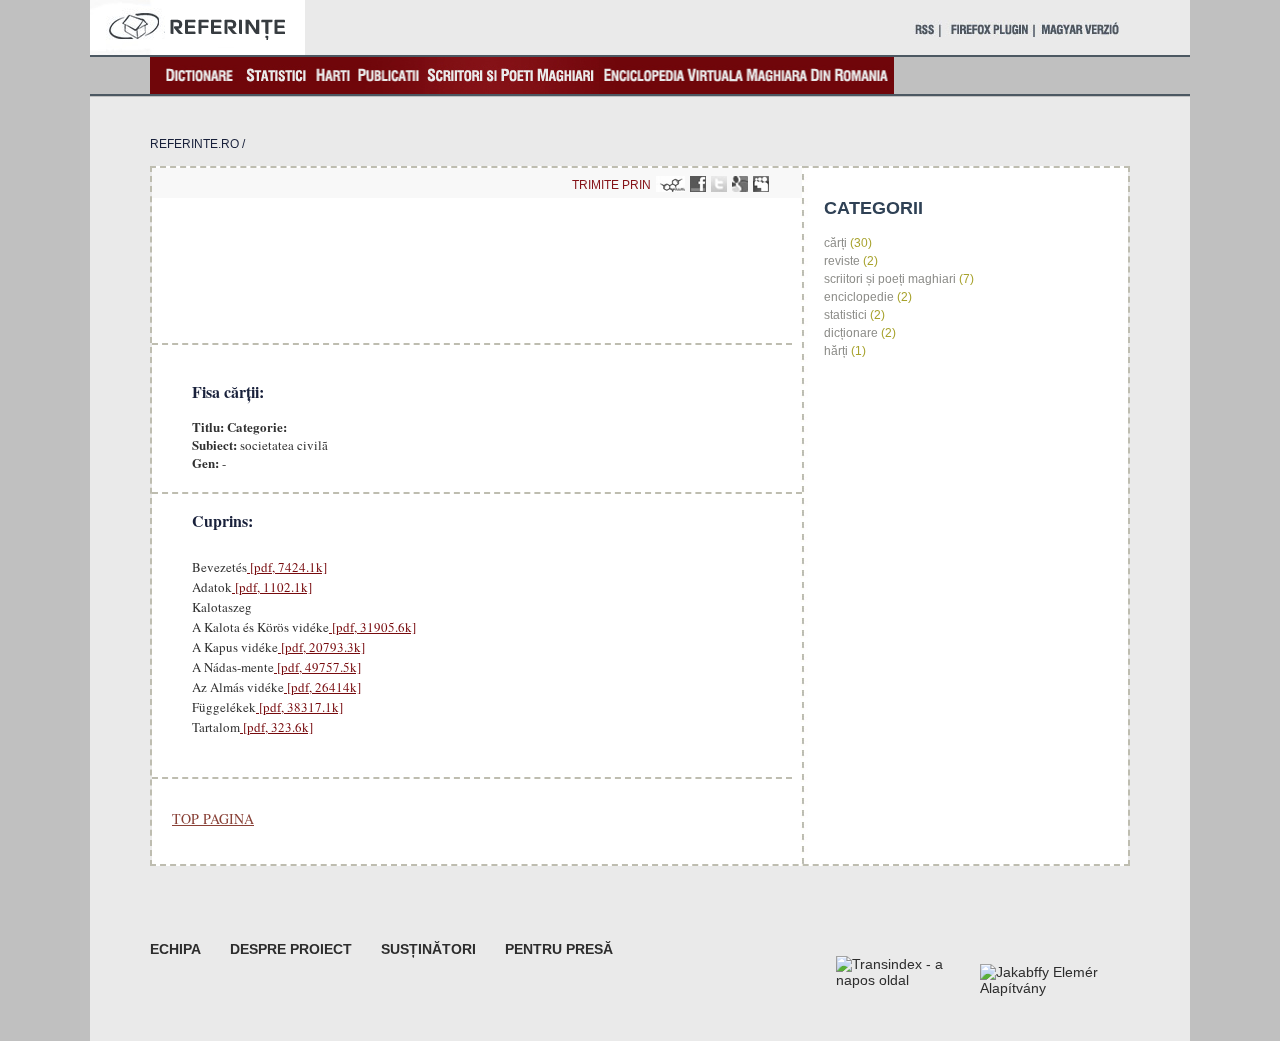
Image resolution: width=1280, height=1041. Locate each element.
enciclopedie (859, 297)
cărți (835, 243)
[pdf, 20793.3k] (321, 647)
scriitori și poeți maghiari (890, 279)
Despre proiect (291, 949)
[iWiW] (670, 184)
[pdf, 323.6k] (276, 727)
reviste (842, 261)
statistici (845, 315)
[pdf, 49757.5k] (317, 667)
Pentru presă (559, 949)
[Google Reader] (740, 184)
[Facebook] (698, 184)
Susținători (428, 949)
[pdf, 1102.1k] (272, 587)
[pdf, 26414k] (322, 687)
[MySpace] (761, 184)
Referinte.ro (194, 144)
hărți (836, 351)
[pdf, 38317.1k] (299, 707)
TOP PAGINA (213, 818)
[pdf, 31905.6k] (372, 627)
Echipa (175, 949)
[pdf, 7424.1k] (287, 567)
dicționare (851, 333)
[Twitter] (719, 184)
